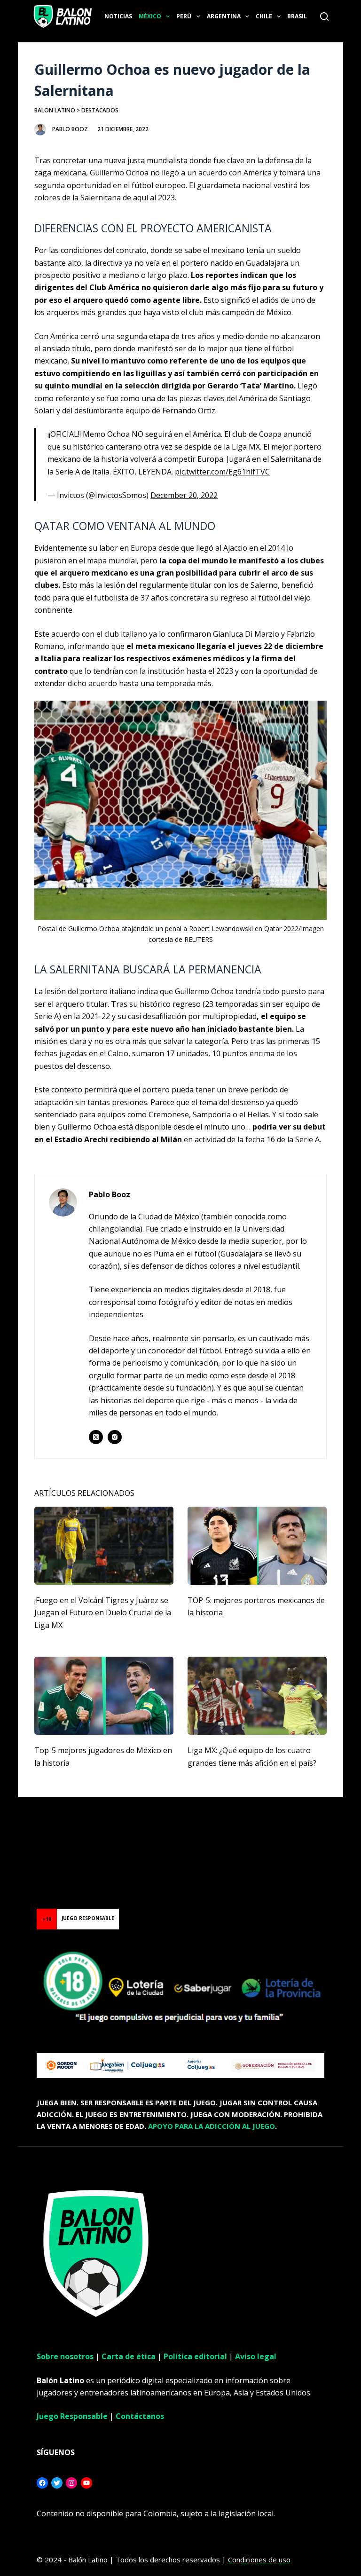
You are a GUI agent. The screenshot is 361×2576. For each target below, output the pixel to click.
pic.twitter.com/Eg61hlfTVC (222, 472)
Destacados (100, 110)
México (150, 16)
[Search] (324, 16)
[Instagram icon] (115, 1437)
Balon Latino (55, 110)
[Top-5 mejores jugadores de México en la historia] (104, 1696)
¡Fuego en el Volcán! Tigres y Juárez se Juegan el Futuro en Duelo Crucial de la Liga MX (103, 1613)
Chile (264, 16)
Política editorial (195, 2356)
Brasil (297, 16)
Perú (184, 16)
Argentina (224, 16)
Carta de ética (129, 2356)
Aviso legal (256, 2356)
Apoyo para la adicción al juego (212, 2126)
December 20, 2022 (184, 495)
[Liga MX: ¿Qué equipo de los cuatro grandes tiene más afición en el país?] (257, 1696)
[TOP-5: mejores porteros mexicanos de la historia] (257, 1546)
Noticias (118, 16)
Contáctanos (140, 2416)
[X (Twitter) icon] (96, 1437)
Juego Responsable (72, 2416)
